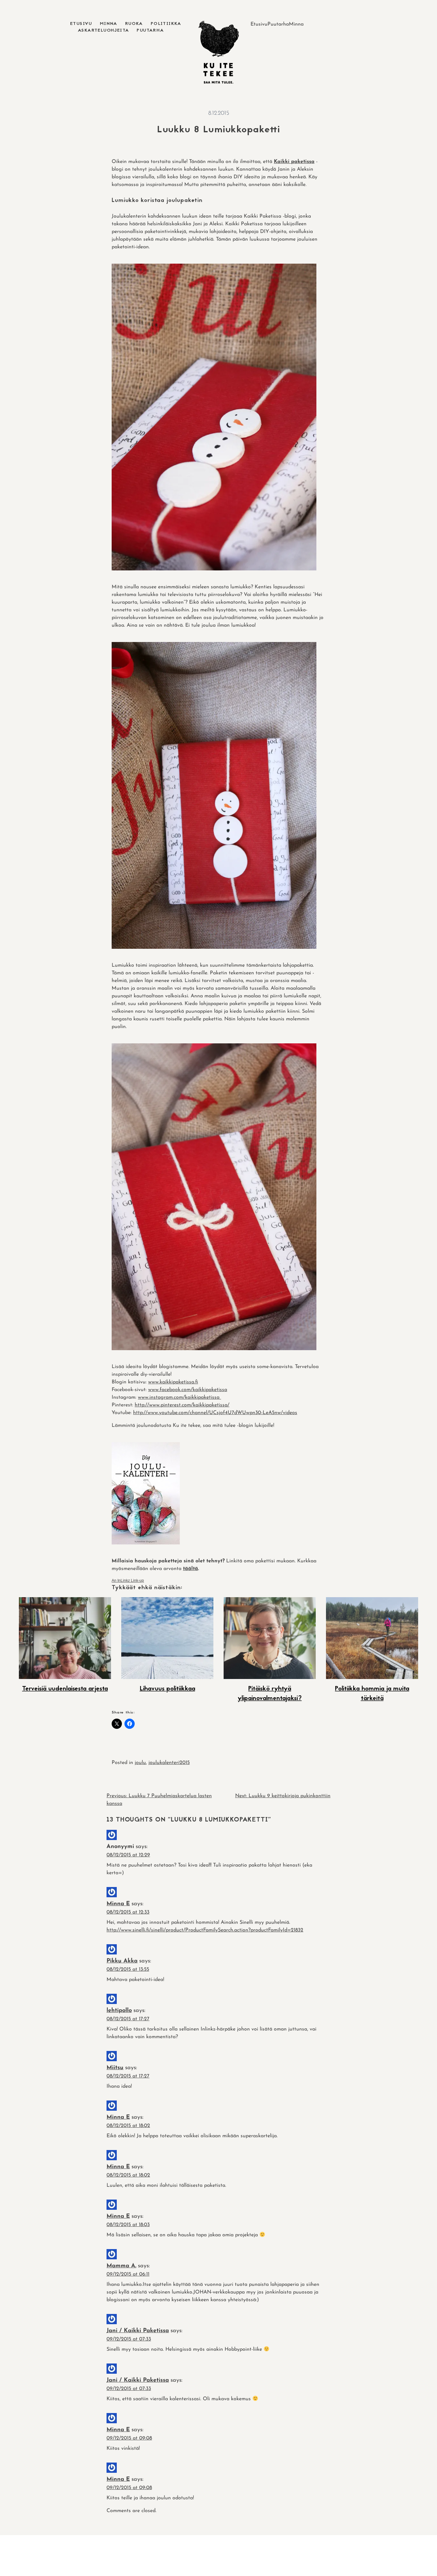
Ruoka (134, 24)
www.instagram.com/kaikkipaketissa (179, 1397)
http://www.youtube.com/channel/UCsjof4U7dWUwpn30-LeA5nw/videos (215, 1413)
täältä (191, 1569)
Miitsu (115, 2068)
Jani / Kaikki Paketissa (138, 2331)
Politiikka (166, 24)
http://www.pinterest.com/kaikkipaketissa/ (182, 1405)
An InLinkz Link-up (128, 1581)
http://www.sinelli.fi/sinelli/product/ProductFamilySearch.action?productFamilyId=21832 (205, 1930)
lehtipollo (119, 2011)
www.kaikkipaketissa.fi (173, 1382)
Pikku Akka (122, 1961)
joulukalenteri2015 (169, 1763)
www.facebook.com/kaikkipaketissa (188, 1390)
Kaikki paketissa (294, 162)
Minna (109, 24)
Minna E (118, 1904)
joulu (140, 1763)
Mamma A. (121, 2266)
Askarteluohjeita (103, 31)
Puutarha (150, 31)
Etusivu (81, 24)
